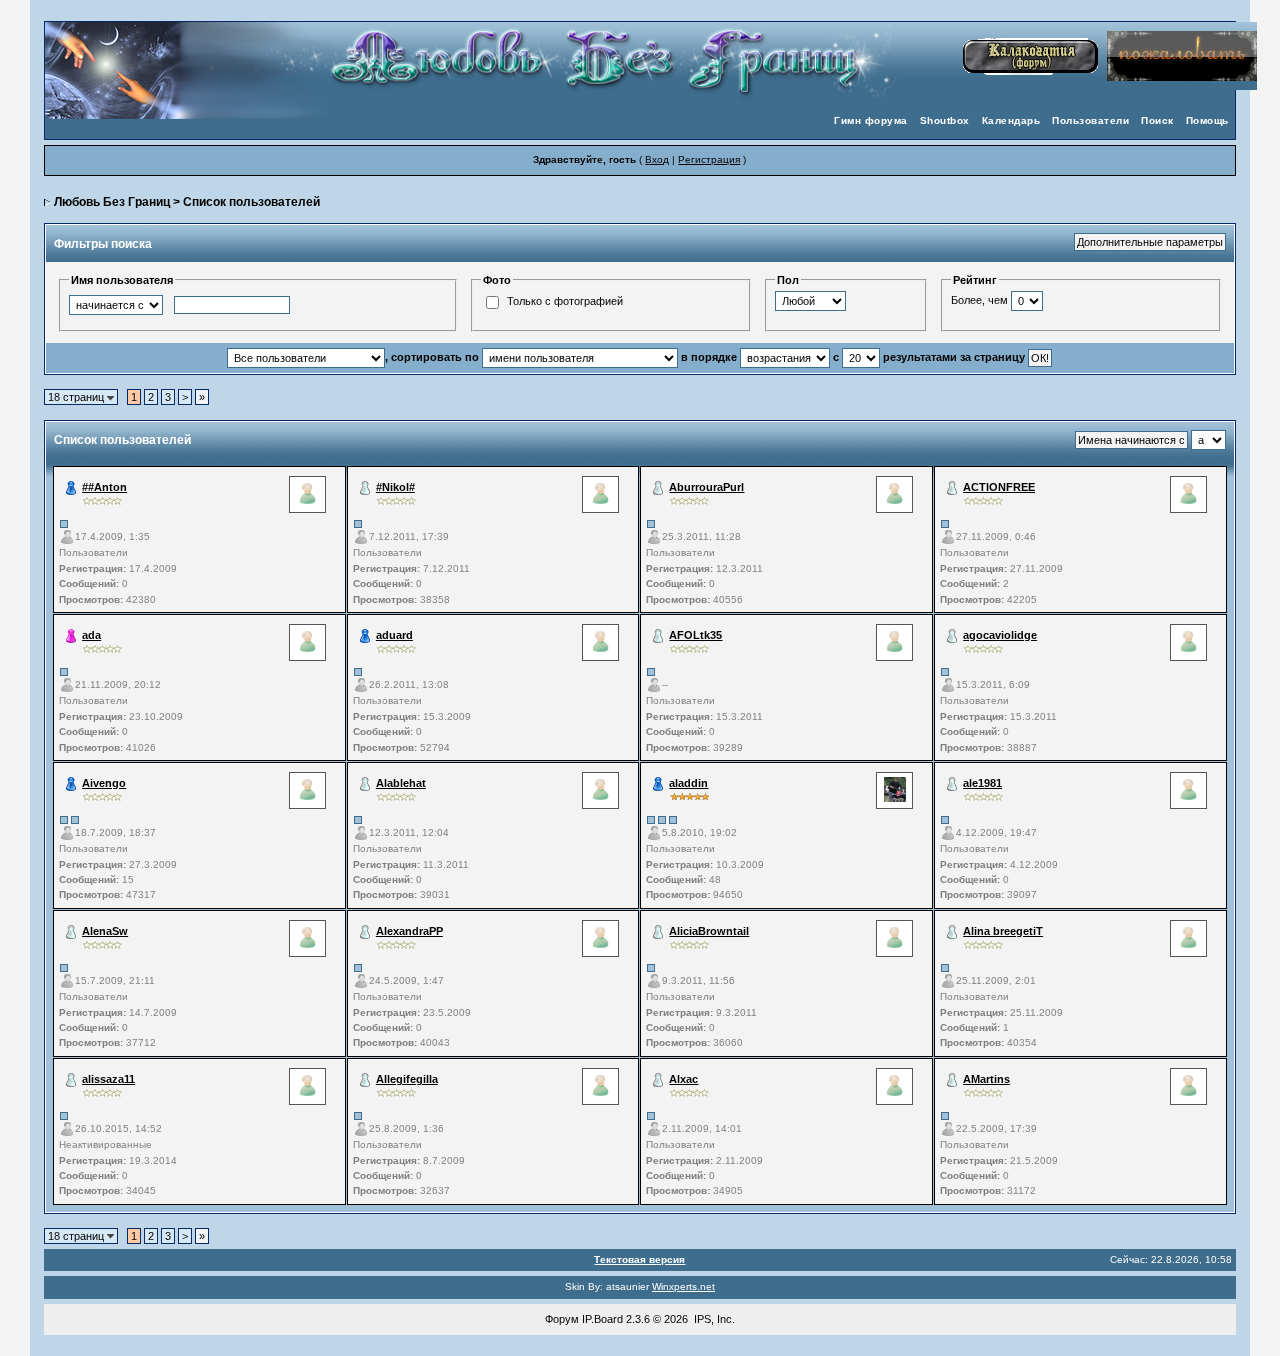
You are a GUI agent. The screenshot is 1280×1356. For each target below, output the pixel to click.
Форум (562, 1319)
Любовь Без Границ (112, 202)
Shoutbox (945, 120)
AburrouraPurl (706, 487)
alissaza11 (108, 1079)
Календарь (1011, 120)
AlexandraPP (409, 931)
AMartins (986, 1079)
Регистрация (709, 159)
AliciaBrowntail (709, 931)
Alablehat (401, 783)
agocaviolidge (1000, 635)
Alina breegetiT (1003, 931)
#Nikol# (395, 487)
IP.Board (602, 1319)
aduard (394, 635)
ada (91, 635)
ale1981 (982, 783)
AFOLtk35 (695, 635)
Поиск (1157, 120)
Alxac (683, 1079)
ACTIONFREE (999, 487)
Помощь (1207, 120)
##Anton (104, 487)
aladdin (688, 783)
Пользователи (1090, 120)
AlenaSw (105, 931)
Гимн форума (871, 120)
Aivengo (104, 783)
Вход (657, 159)
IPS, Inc (713, 1319)
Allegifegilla (407, 1079)
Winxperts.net (683, 1286)
